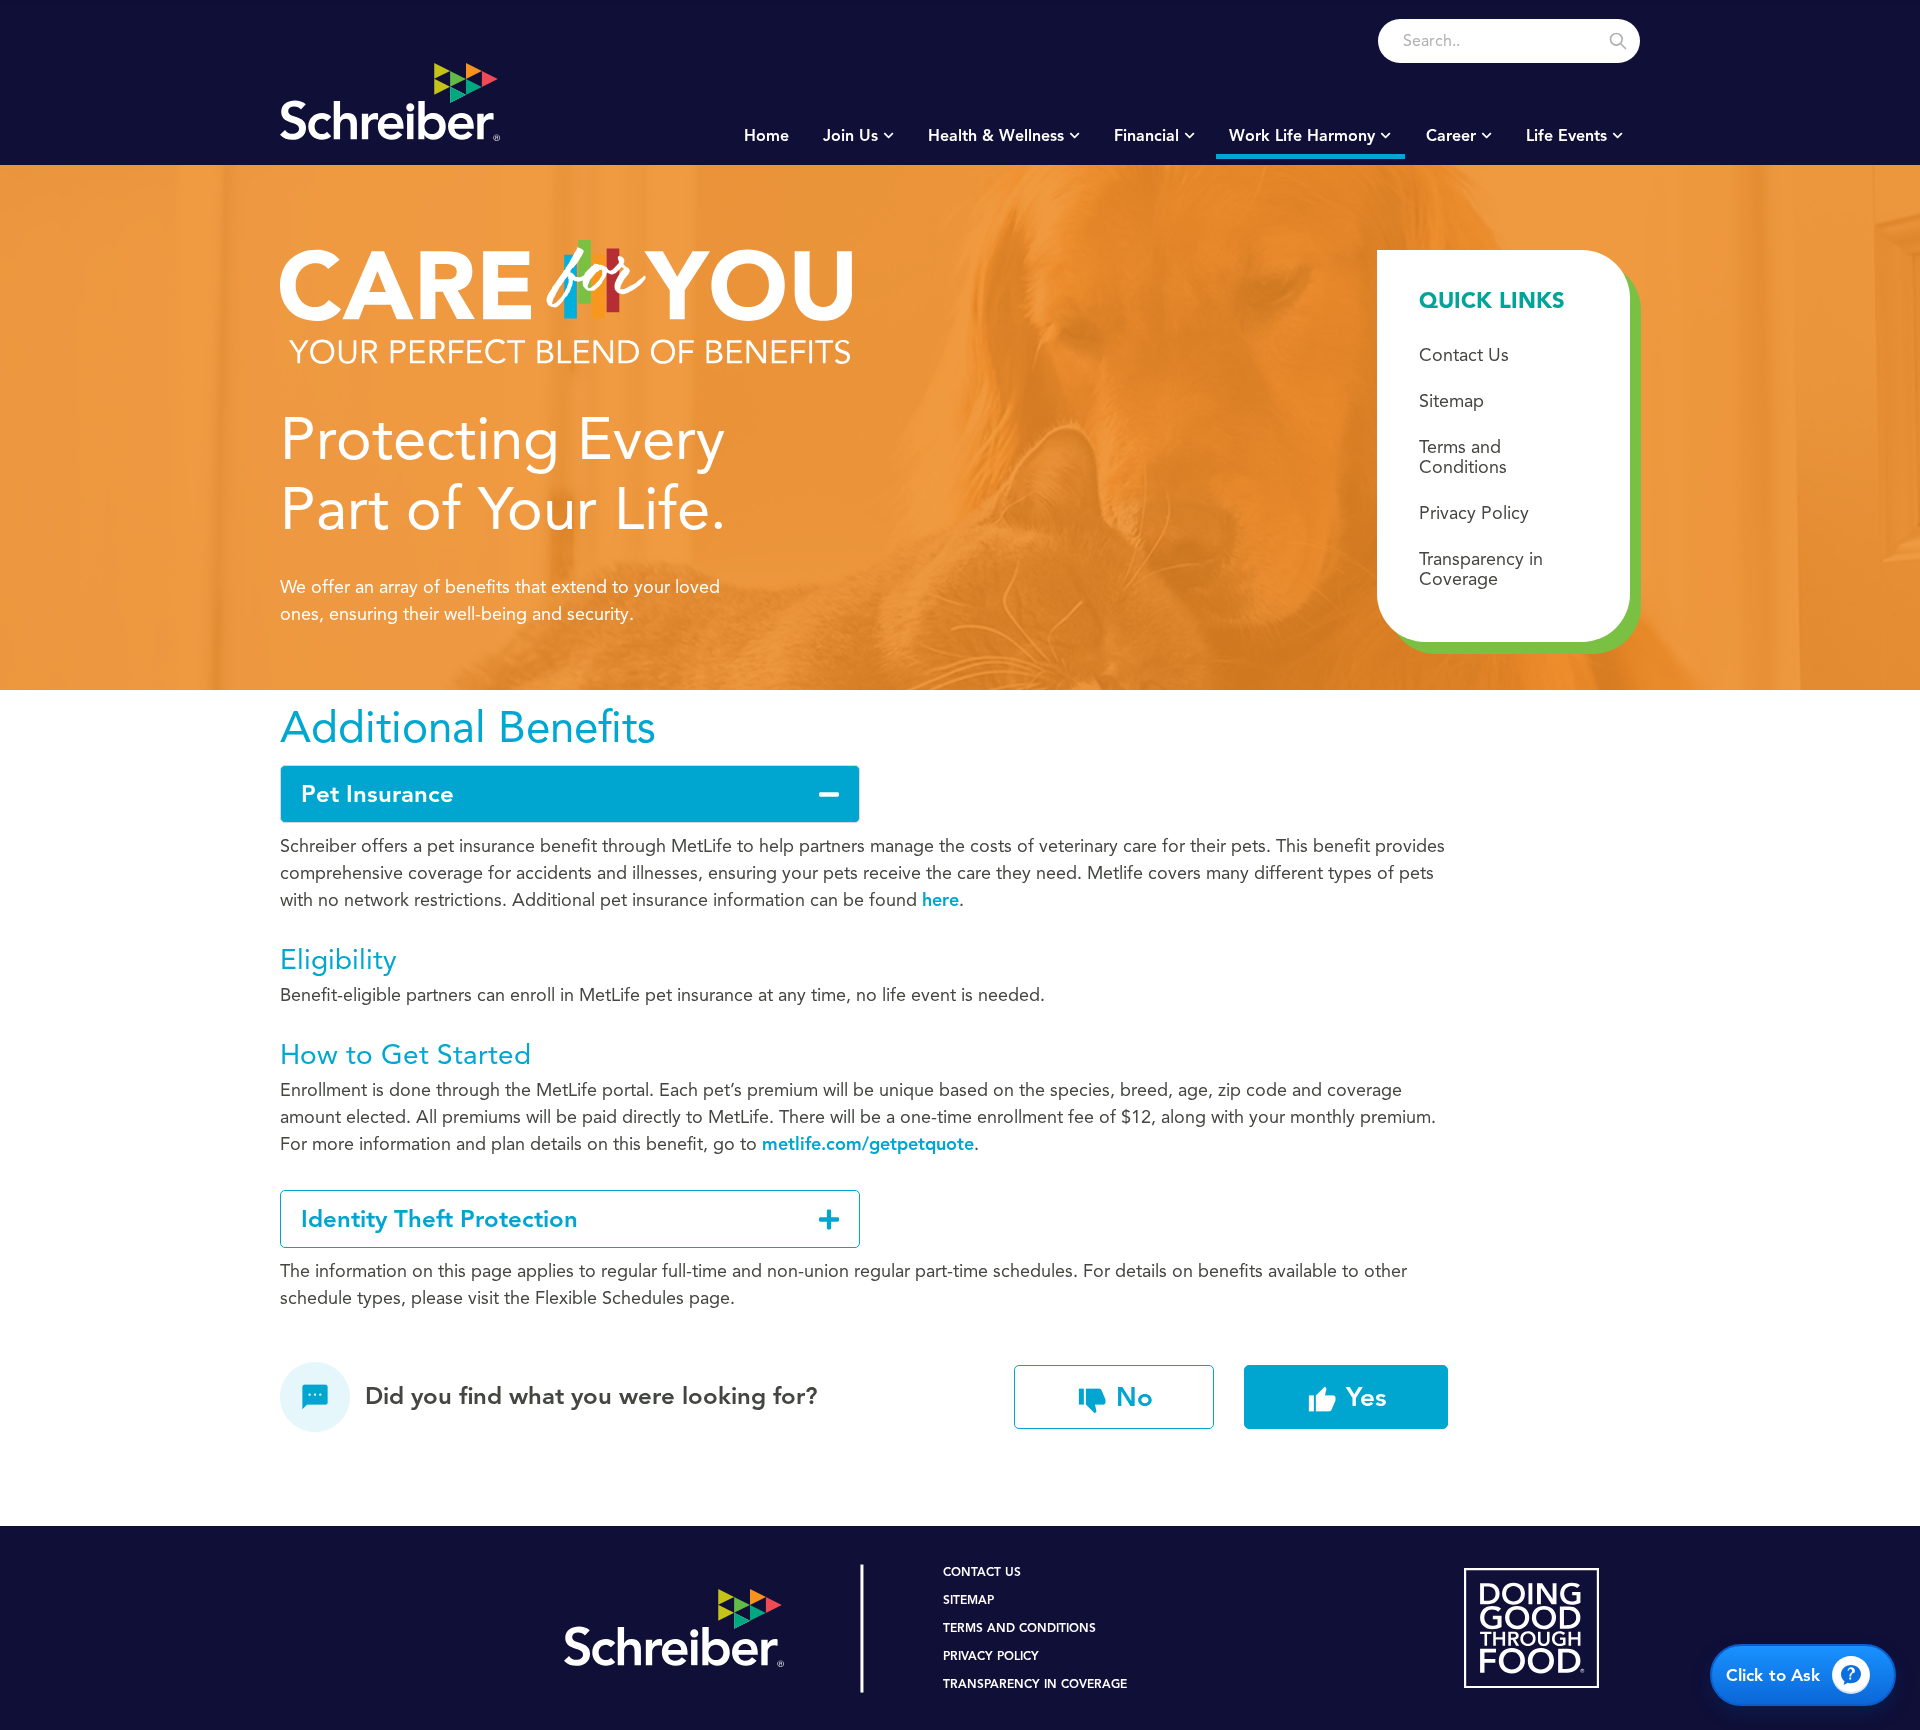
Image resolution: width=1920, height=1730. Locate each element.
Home (766, 136)
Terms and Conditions (1463, 457)
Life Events (1566, 136)
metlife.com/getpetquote (868, 1144)
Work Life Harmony (1302, 136)
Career (1451, 136)
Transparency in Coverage (1481, 569)
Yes (1362, 1397)
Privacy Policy (1474, 513)
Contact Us (1464, 355)
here (940, 900)
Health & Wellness (996, 136)
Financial (1146, 136)
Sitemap (1451, 401)
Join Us (850, 136)
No (1130, 1397)
